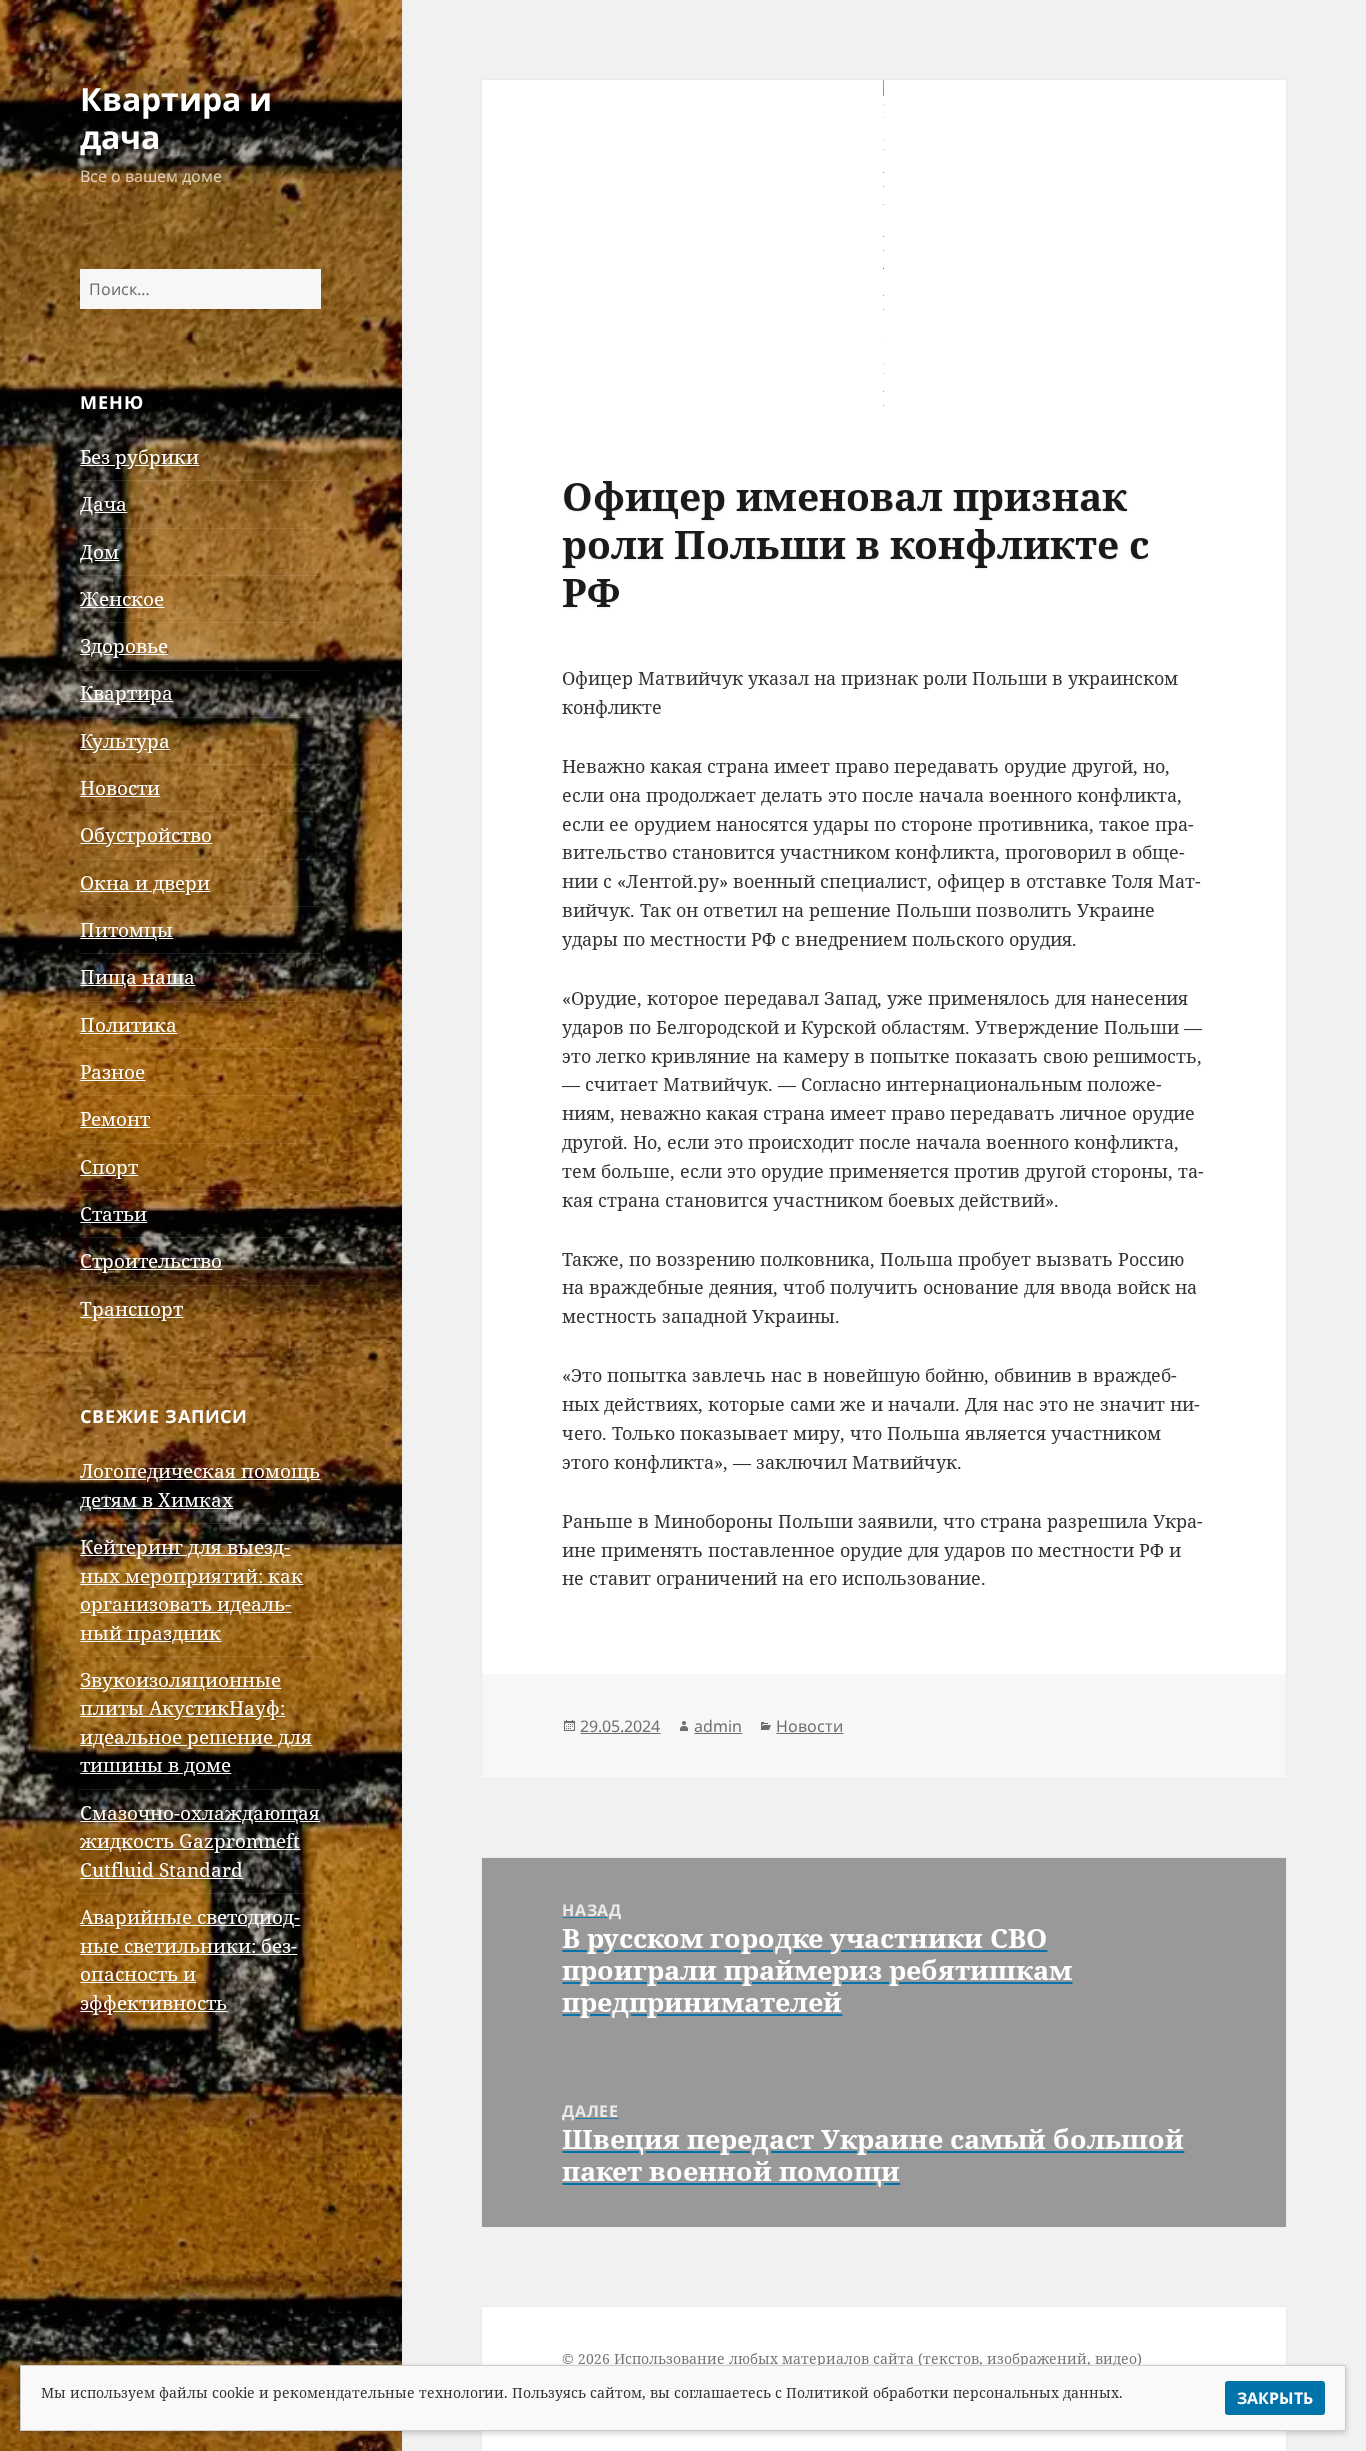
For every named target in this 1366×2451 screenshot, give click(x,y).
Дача (103, 504)
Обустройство (146, 835)
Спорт (109, 1167)
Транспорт (131, 1309)
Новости (120, 788)
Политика (128, 1025)
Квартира (126, 693)
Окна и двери (145, 883)
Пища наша (137, 977)
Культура (125, 741)
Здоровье (124, 646)
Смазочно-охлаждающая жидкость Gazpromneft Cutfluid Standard (200, 1841)
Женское (122, 599)
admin (718, 1726)
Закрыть (1275, 2398)
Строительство (151, 1261)
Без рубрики (139, 457)
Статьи (113, 1214)
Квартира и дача (176, 117)
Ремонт (115, 1119)
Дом (99, 552)
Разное (112, 1072)
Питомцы (126, 930)
